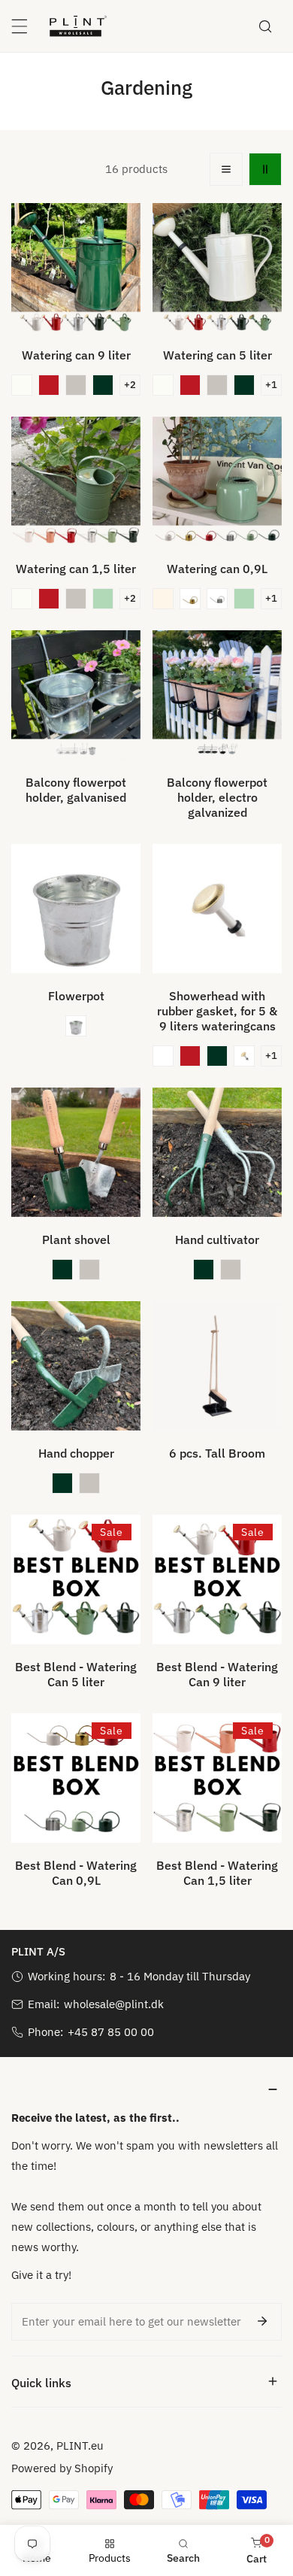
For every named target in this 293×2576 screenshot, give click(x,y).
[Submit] (262, 2321)
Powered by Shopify (62, 2468)
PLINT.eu (80, 2446)
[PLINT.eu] (78, 26)
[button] (22, 385)
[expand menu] (20, 26)
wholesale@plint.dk (114, 2004)
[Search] (265, 26)
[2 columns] (265, 169)
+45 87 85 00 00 (111, 2032)
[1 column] (226, 169)
